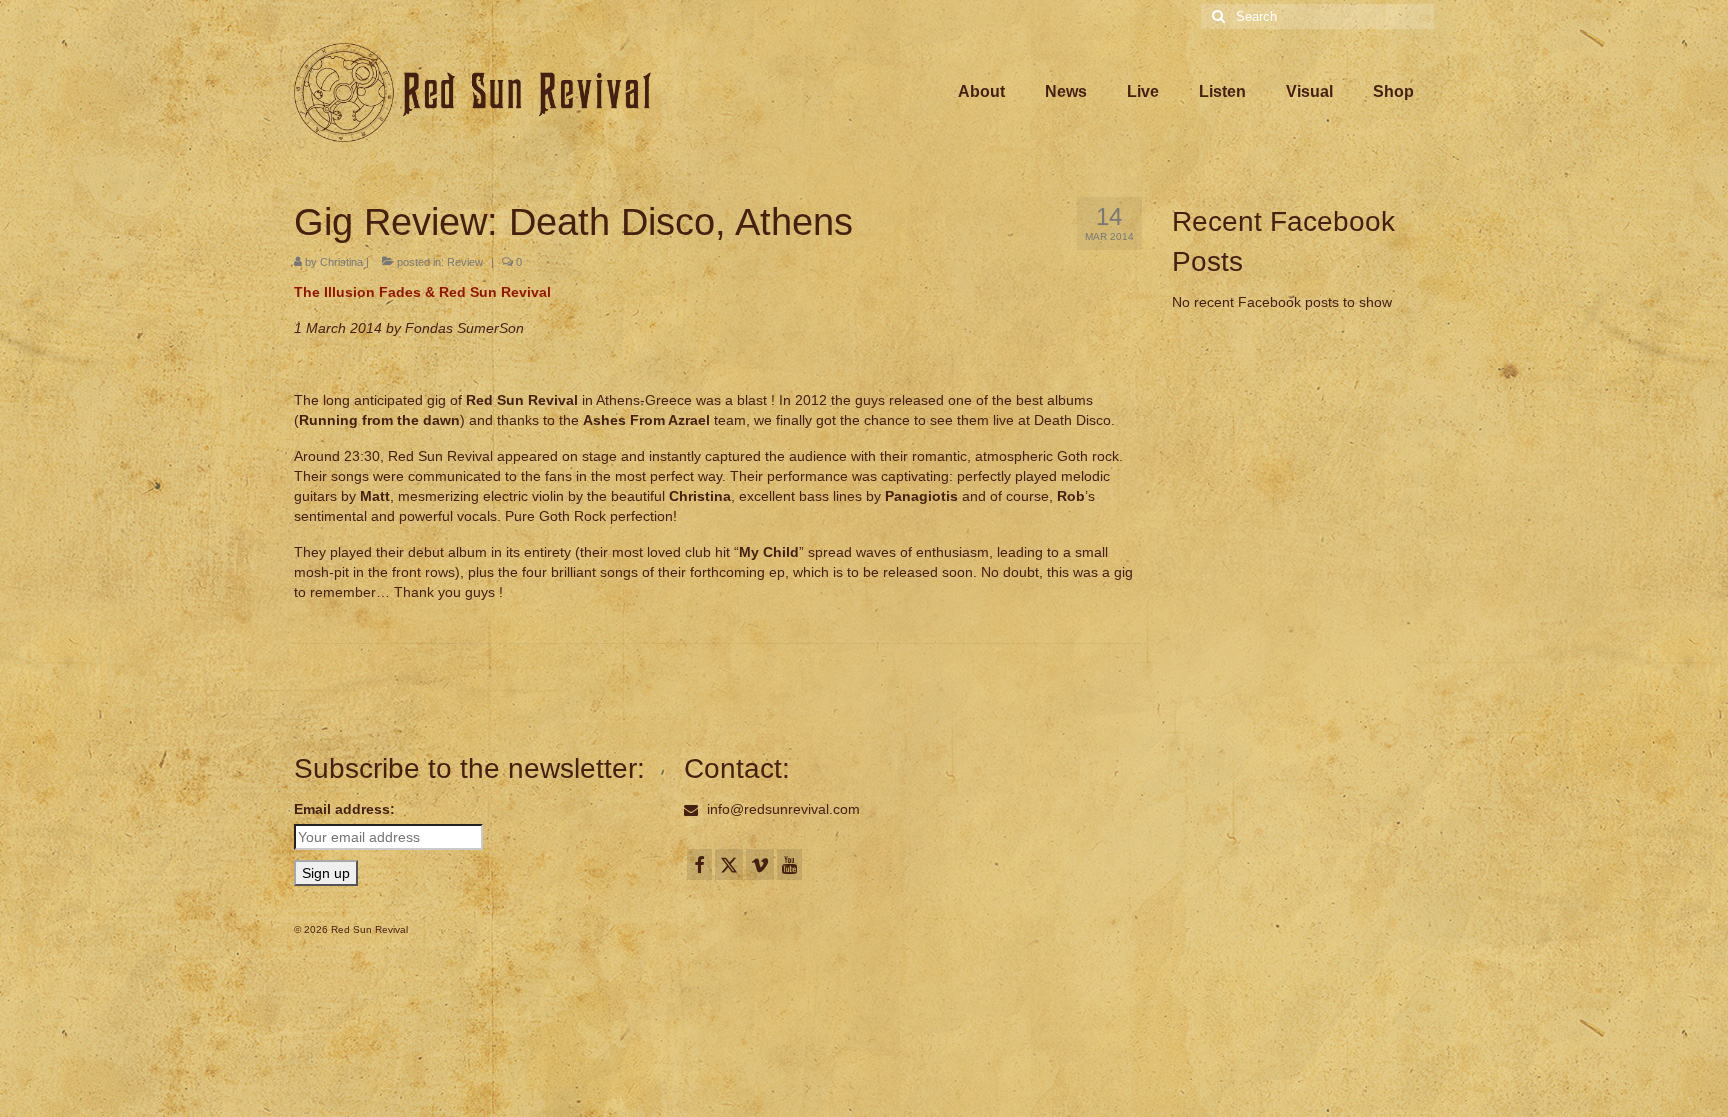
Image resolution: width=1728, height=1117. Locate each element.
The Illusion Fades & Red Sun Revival (422, 292)
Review (465, 262)
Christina (341, 262)
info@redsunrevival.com (781, 809)
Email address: (344, 809)
